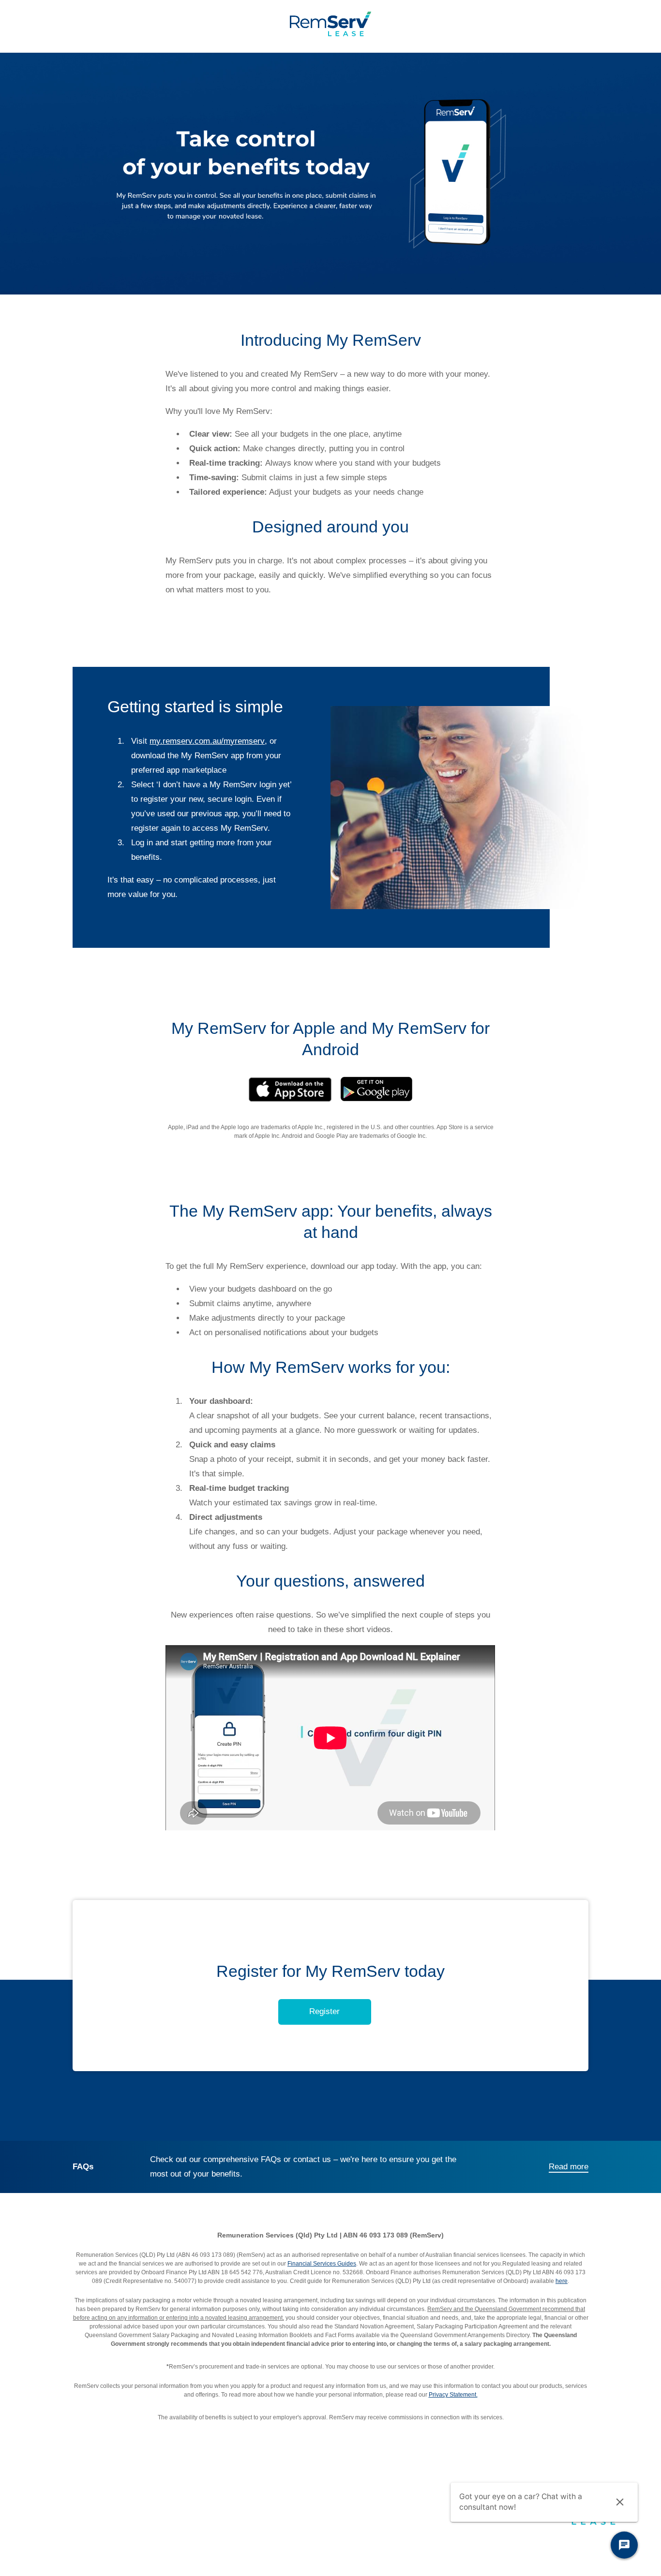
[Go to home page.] (330, 34)
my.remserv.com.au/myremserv (207, 741)
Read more (569, 2167)
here (562, 2281)
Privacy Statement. (453, 2395)
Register (324, 2011)
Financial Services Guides (322, 2264)
